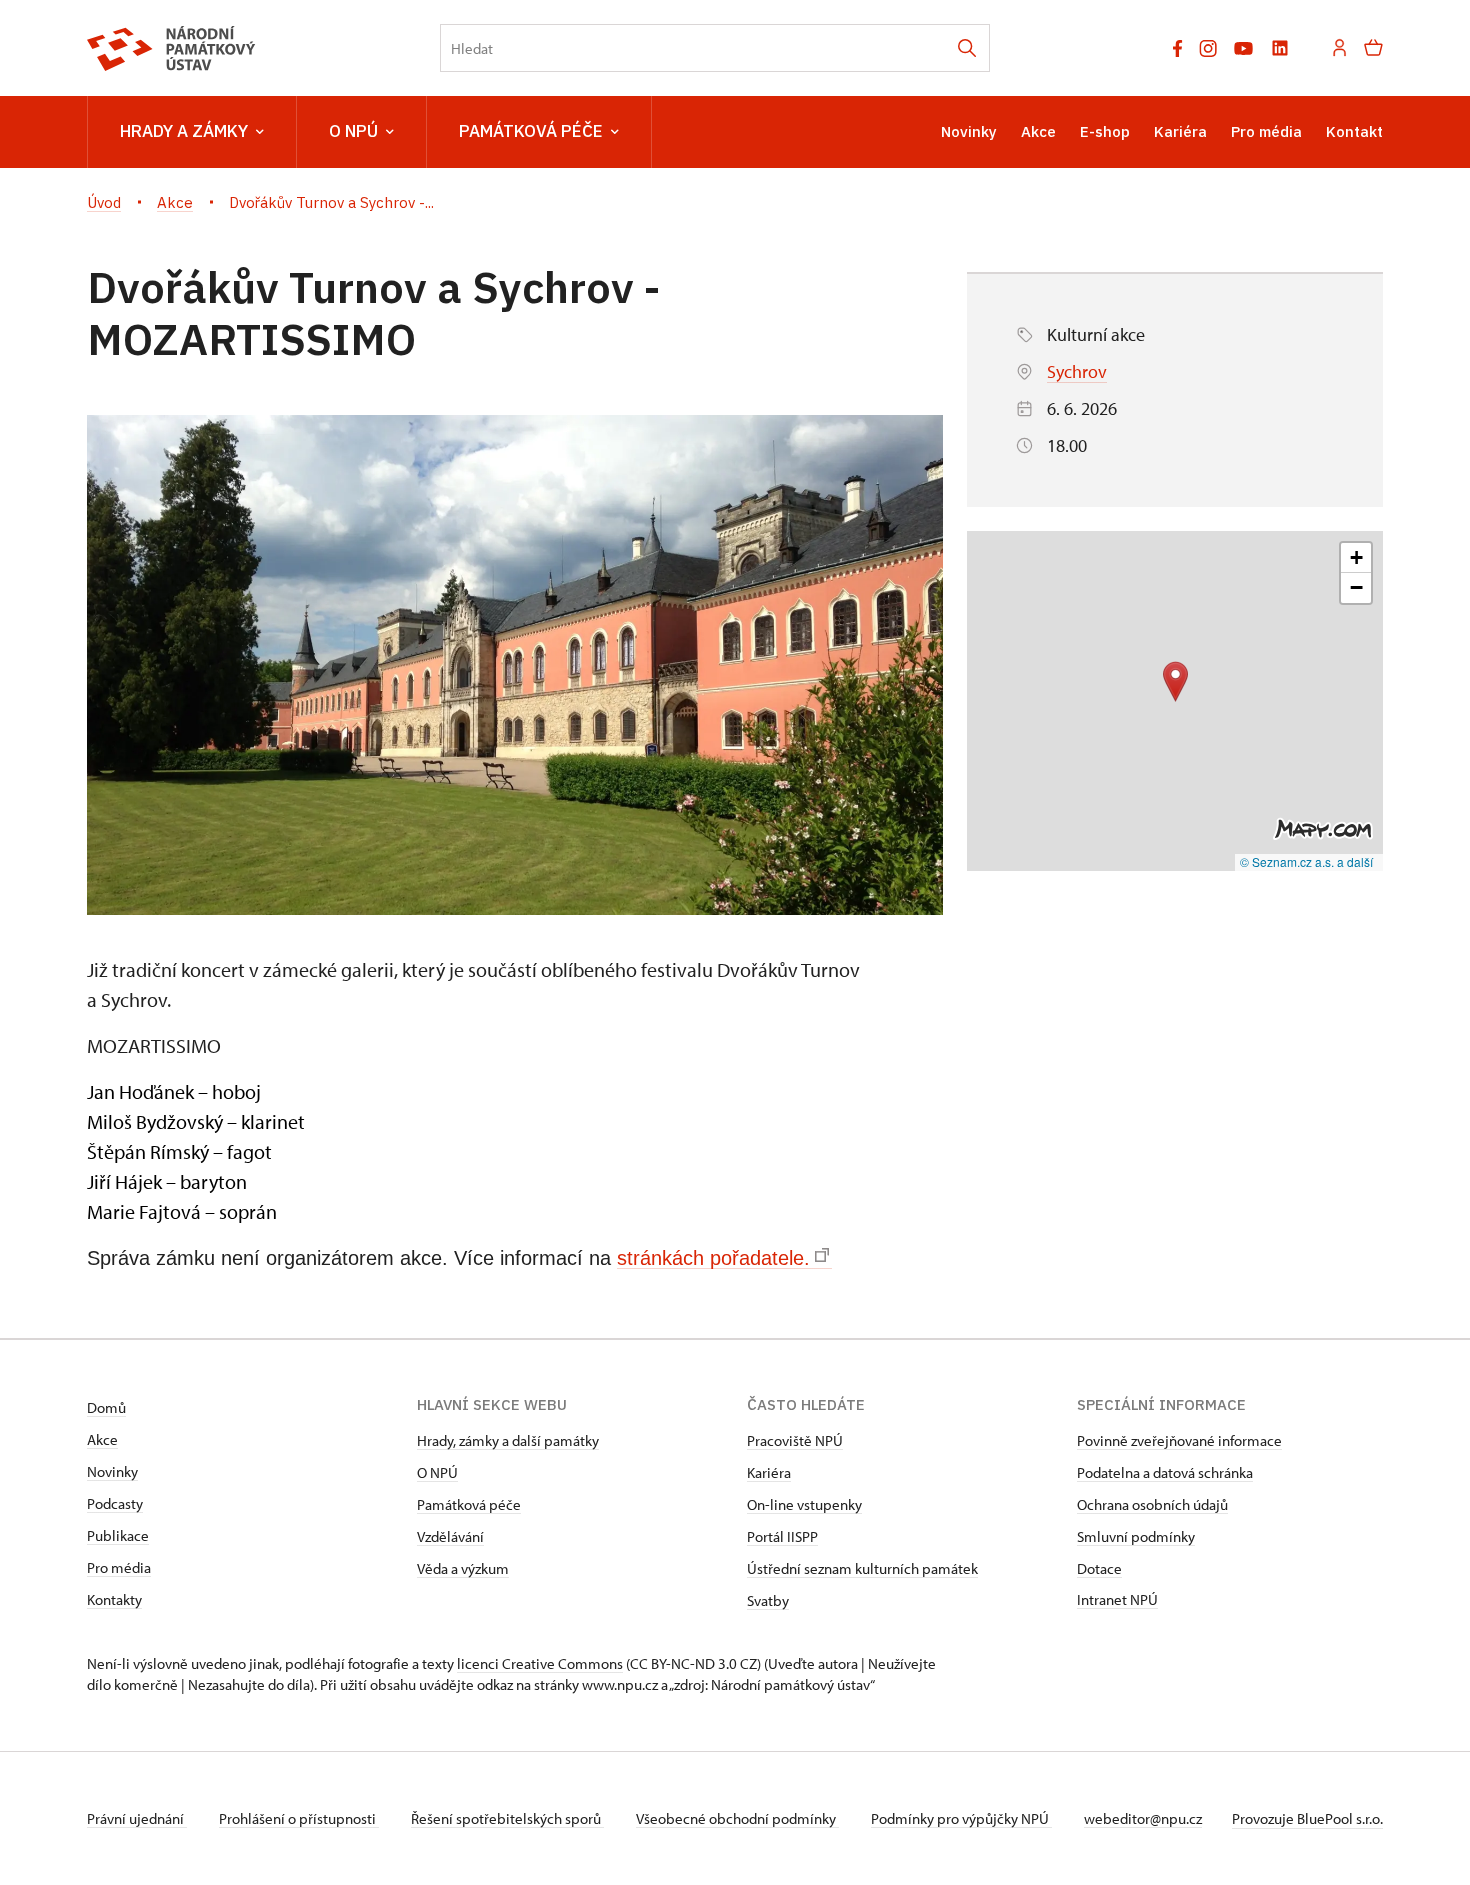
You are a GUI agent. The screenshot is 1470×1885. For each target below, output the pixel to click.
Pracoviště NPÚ (795, 1440)
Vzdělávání (450, 1536)
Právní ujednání (137, 1818)
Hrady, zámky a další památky (508, 1440)
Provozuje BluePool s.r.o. (1307, 1818)
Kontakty (114, 1599)
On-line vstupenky (804, 1504)
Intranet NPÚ (1117, 1599)
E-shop (1105, 131)
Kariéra (1180, 131)
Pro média (1266, 131)
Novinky (969, 131)
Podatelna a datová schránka (1165, 1472)
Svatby (768, 1600)
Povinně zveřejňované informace (1179, 1440)
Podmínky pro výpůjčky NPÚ (961, 1818)
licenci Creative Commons (540, 1663)
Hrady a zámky (184, 131)
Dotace (1099, 1568)
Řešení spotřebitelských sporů (507, 1818)
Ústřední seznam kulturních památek (862, 1568)
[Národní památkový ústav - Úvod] (171, 48)
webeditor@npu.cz (1143, 1818)
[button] (1175, 681)
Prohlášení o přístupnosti (299, 1818)
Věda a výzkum (463, 1568)
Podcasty (115, 1503)
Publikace (118, 1535)
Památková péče (531, 131)
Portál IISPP (782, 1536)
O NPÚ (353, 131)
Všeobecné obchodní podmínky (737, 1818)
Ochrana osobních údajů (1152, 1504)
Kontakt (1354, 131)
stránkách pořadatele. (713, 1258)
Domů (106, 1407)
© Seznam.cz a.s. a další (1306, 861)
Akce (1038, 131)
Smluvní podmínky (1136, 1536)
